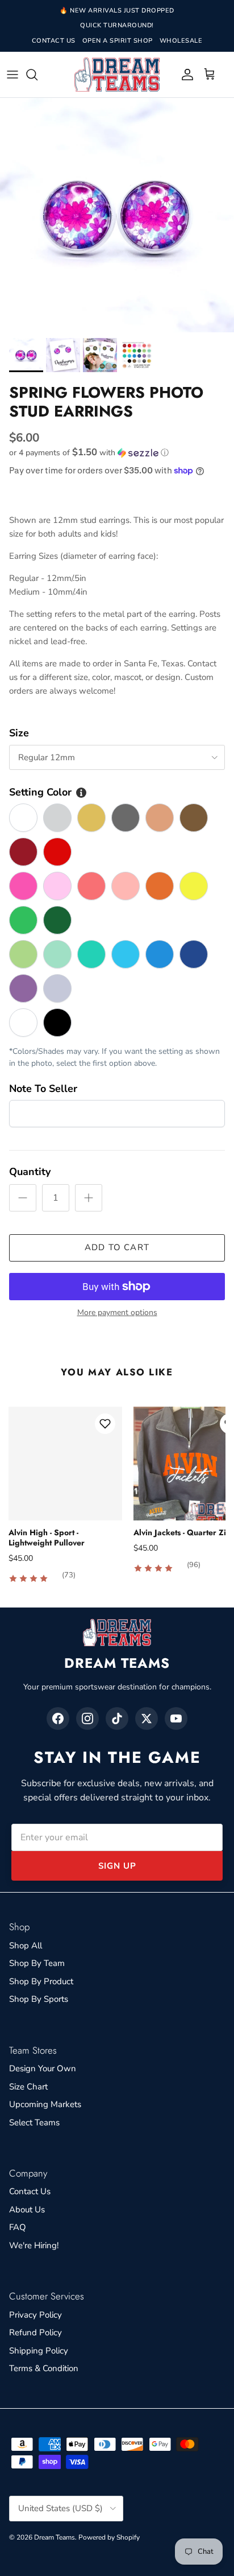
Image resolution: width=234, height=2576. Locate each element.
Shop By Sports (39, 1999)
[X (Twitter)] (147, 1718)
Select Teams (34, 2122)
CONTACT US (54, 41)
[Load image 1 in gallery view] (117, 215)
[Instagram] (87, 1718)
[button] (117, 453)
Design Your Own (43, 2068)
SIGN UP (117, 1866)
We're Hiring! (34, 2245)
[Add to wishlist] (105, 1424)
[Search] (37, 75)
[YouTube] (176, 1718)
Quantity (30, 1172)
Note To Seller (43, 1089)
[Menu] (12, 75)
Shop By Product (41, 1981)
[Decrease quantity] (23, 1198)
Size (19, 733)
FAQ (18, 2227)
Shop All (26, 1946)
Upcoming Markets (45, 2104)
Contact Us (30, 2191)
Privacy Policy (35, 2315)
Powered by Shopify (109, 2537)
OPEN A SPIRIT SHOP (118, 41)
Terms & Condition (44, 2368)
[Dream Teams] (117, 75)
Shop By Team (37, 1963)
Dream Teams (55, 2537)
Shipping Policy (39, 2351)
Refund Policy (35, 2332)
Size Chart (28, 2087)
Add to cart (117, 1247)
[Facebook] (58, 1718)
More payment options (117, 1313)
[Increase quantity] (89, 1198)
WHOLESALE (181, 41)
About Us (27, 2210)
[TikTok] (117, 1718)
